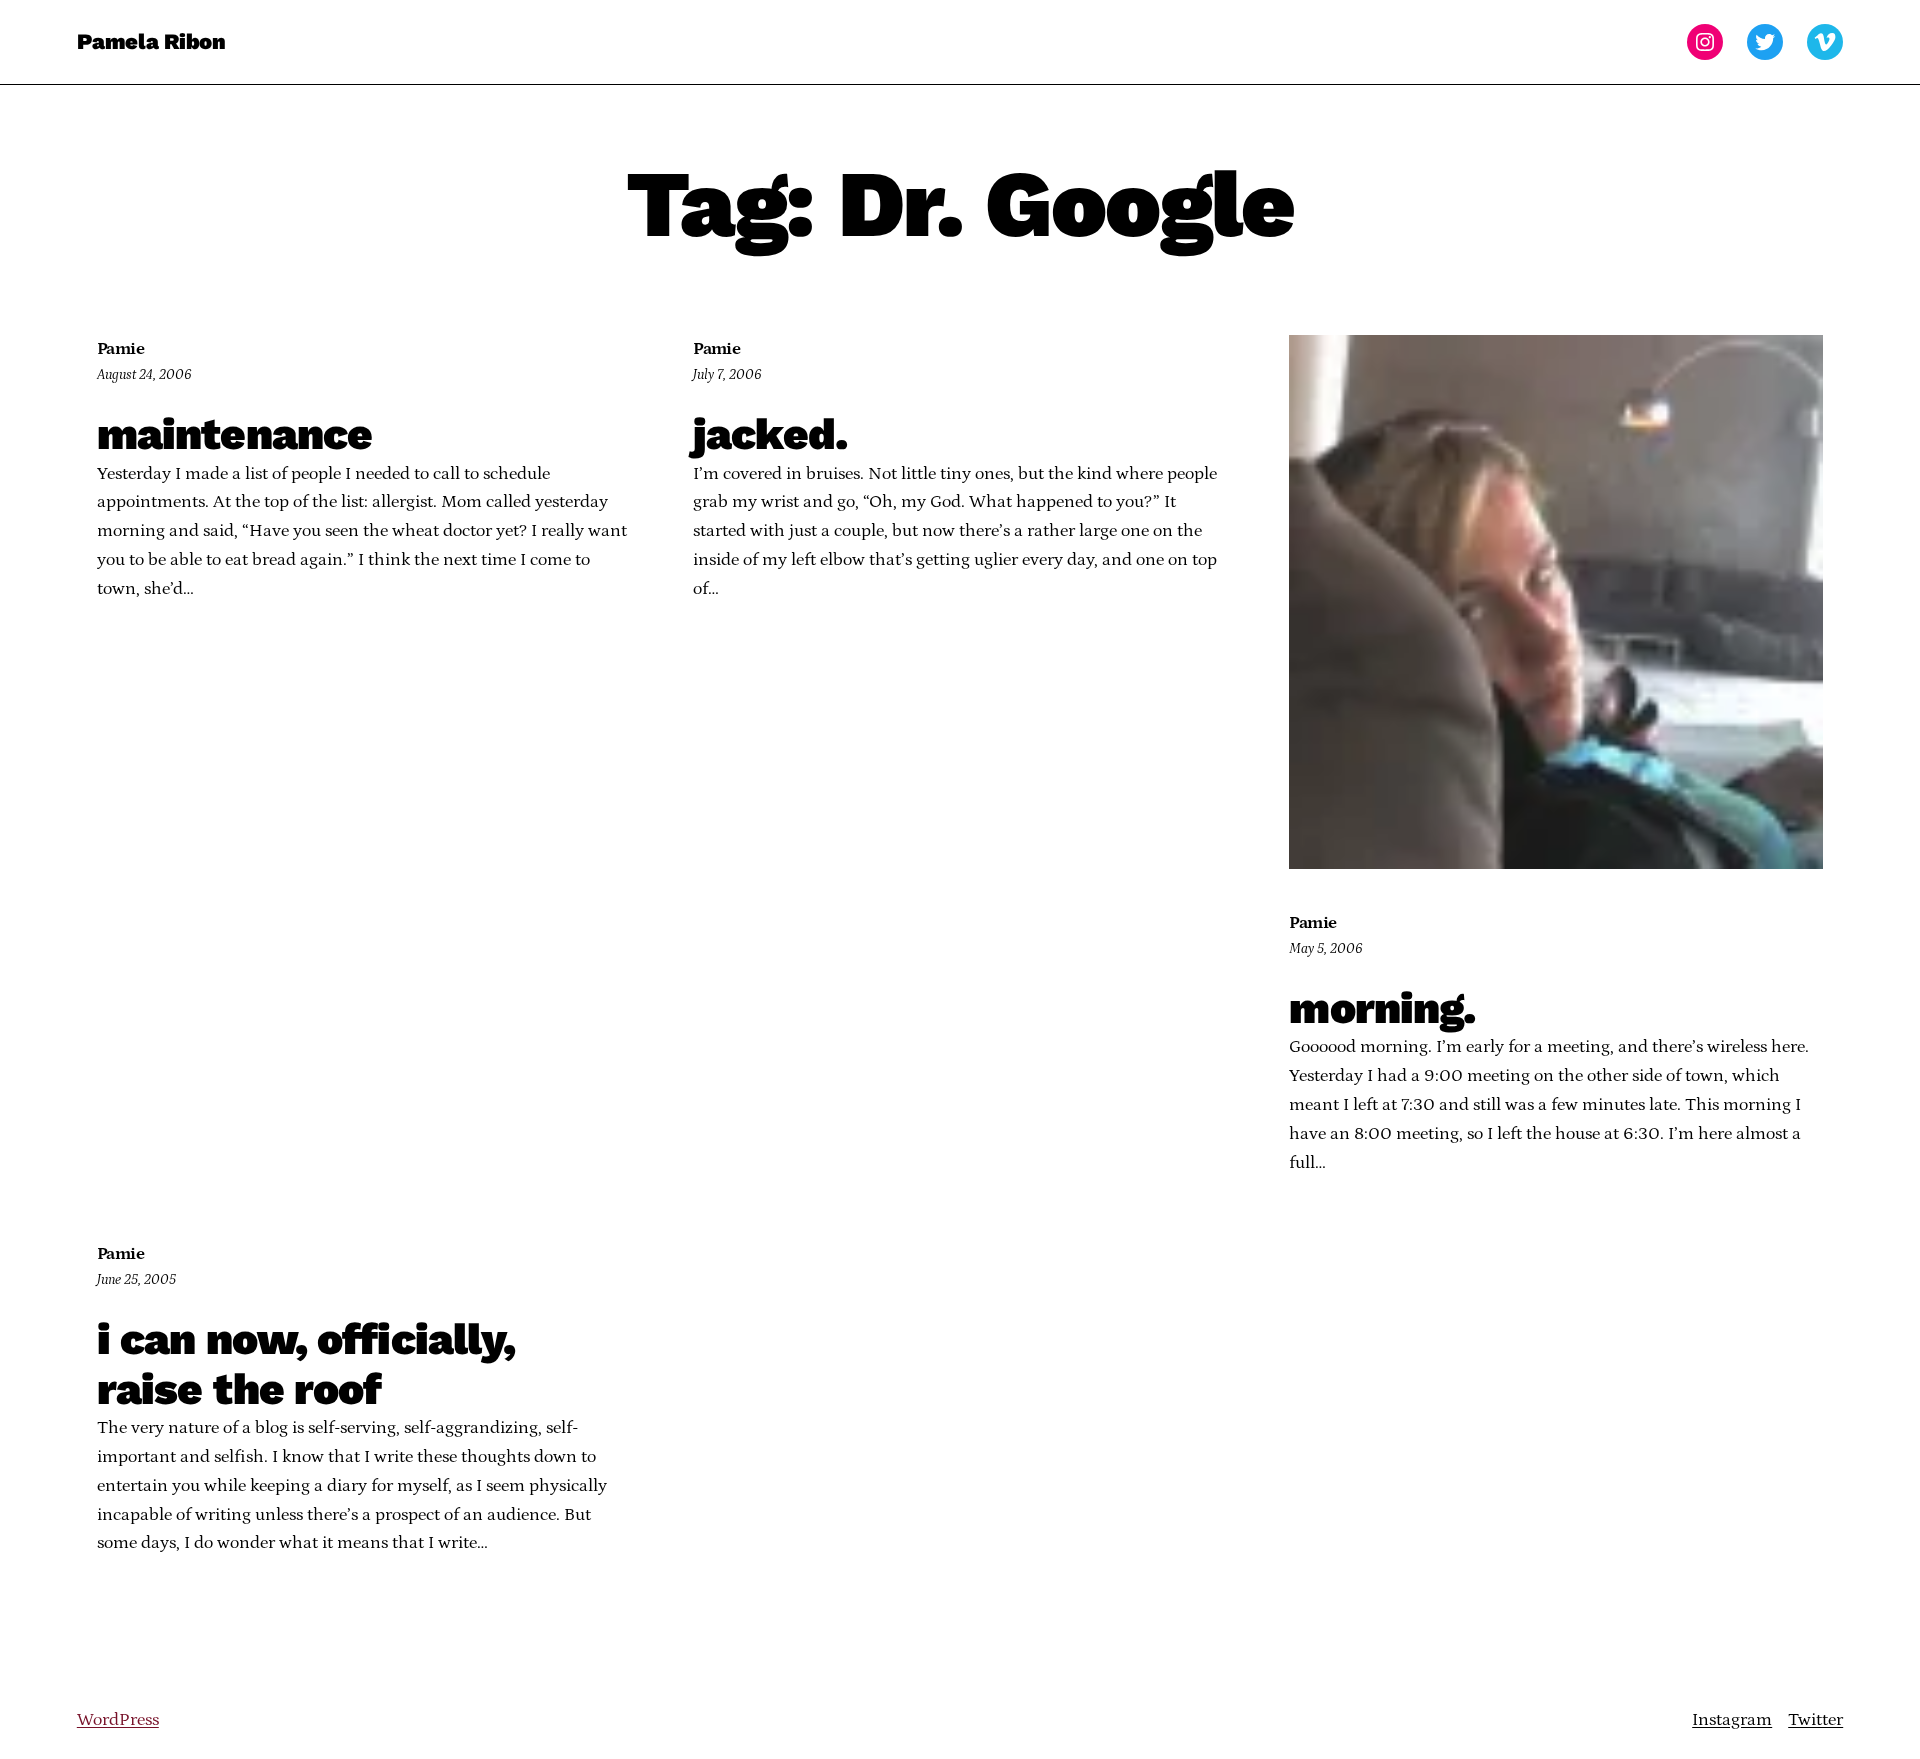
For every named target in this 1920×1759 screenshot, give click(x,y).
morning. (1382, 1009)
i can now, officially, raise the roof (306, 1364)
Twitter (1815, 1720)
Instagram (1732, 1720)
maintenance (234, 435)
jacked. (770, 435)
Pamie (120, 349)
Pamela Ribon (151, 41)
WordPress (118, 1720)
